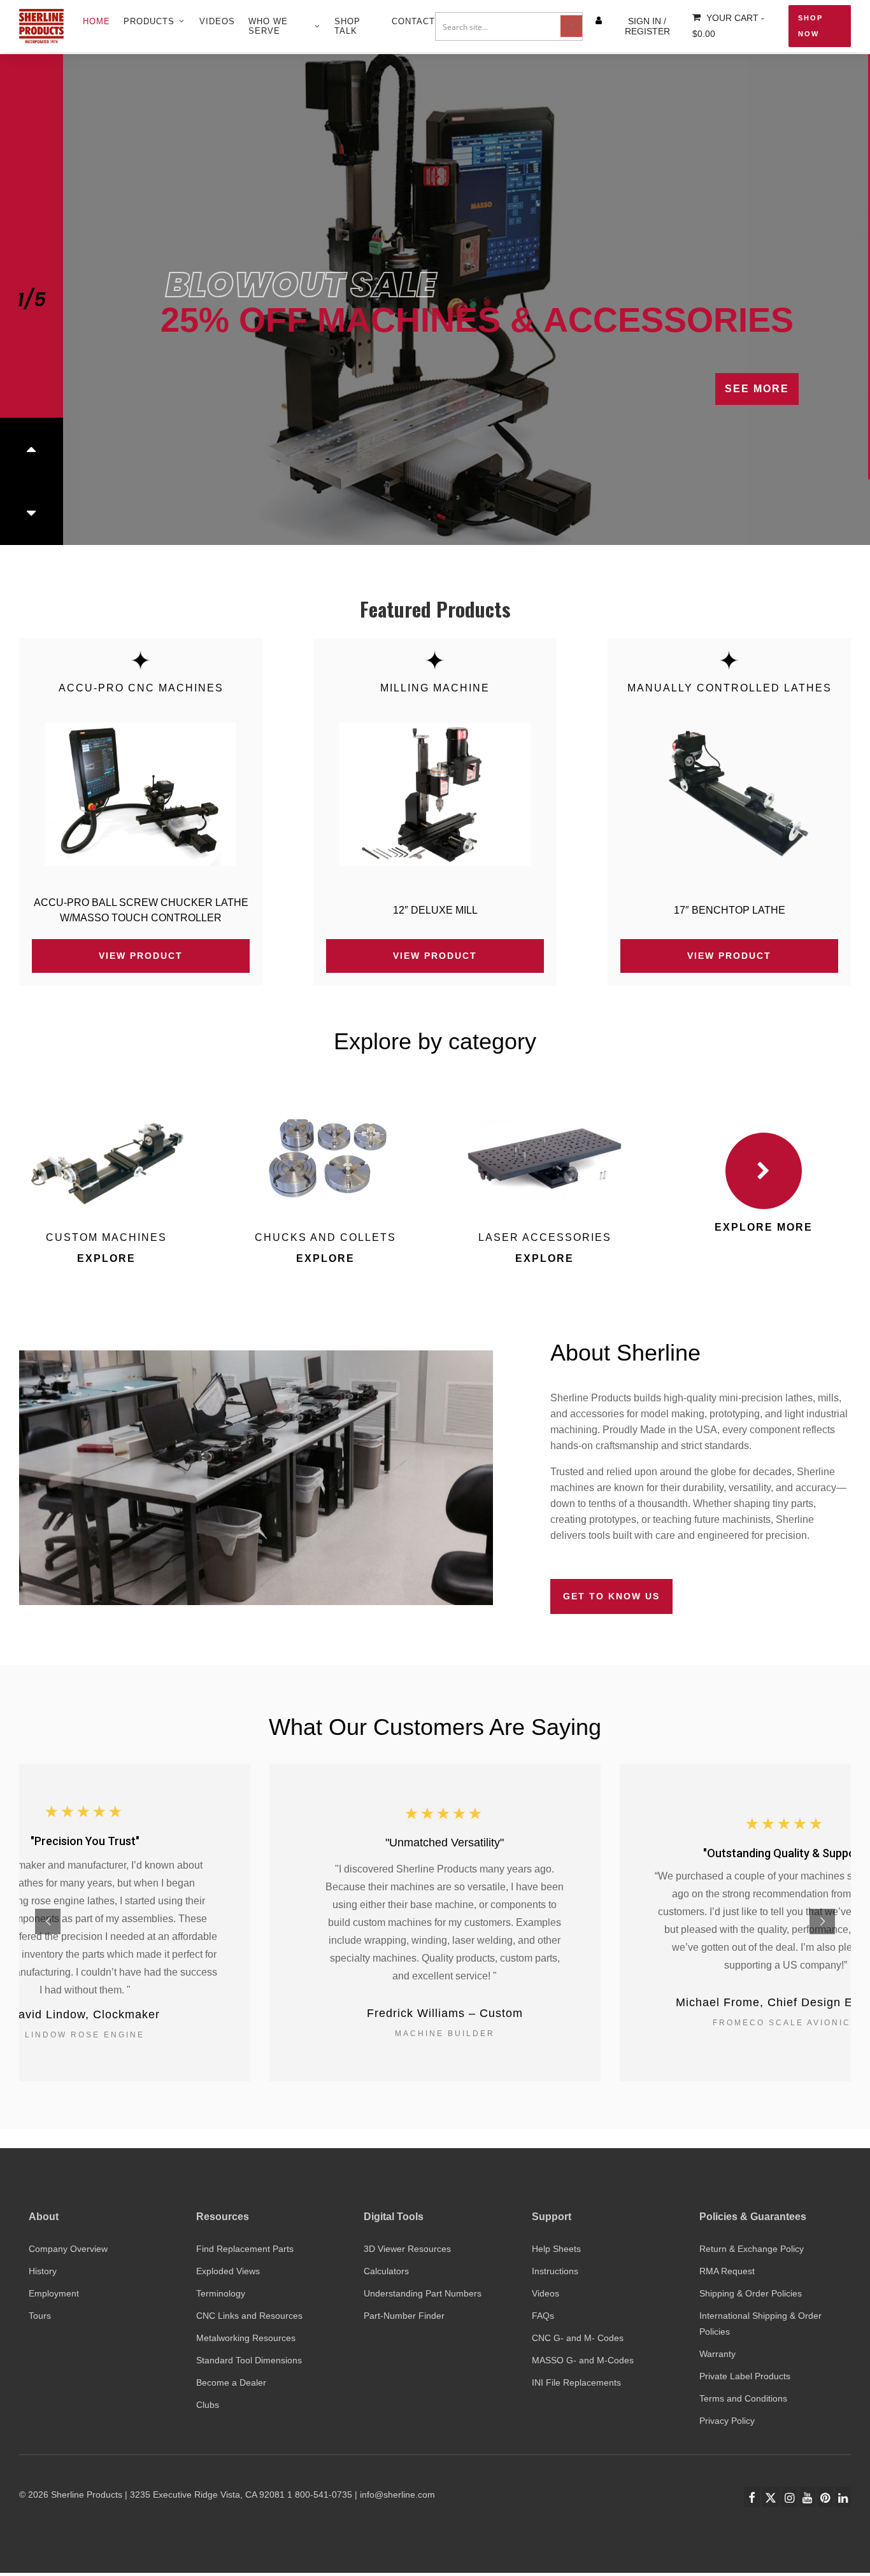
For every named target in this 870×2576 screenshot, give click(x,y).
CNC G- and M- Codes (578, 2338)
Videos (546, 2293)
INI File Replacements (576, 2382)
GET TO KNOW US (611, 1596)
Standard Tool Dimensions (249, 2360)
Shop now (810, 26)
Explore (106, 1258)
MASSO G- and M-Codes (583, 2360)
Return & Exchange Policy (752, 2249)
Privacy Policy (727, 2421)
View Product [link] (141, 956)
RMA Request (727, 2271)
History (43, 2271)
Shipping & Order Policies (751, 2293)
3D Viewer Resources (407, 2249)
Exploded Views (228, 2271)
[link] (141, 794)
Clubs (208, 2405)
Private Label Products (745, 2376)
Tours (40, 2316)
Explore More (764, 1227)
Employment (54, 2293)
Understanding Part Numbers (423, 2293)
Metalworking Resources (246, 2338)
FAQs (543, 2316)
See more (726, 497)
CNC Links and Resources (249, 2316)
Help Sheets (556, 2249)
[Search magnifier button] (571, 26)
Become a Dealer (231, 2382)
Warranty (717, 2354)
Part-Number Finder (404, 2316)
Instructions (555, 2271)
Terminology (221, 2293)
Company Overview (68, 2249)
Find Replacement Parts (245, 2249)
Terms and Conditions (743, 2398)
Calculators (386, 2271)
